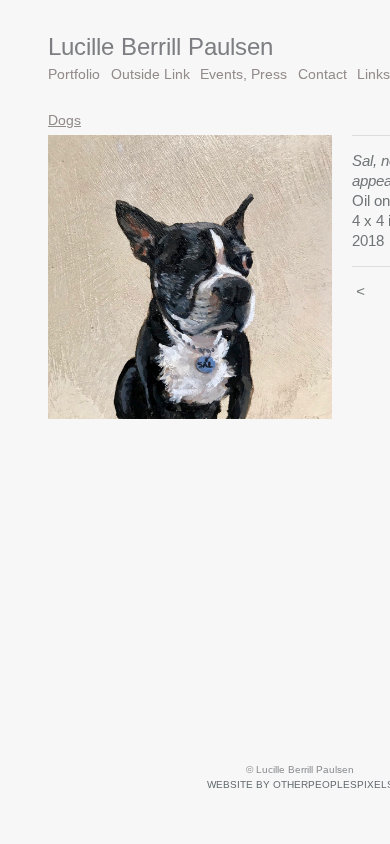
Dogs (64, 120)
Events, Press (243, 74)
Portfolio (74, 74)
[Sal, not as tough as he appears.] (190, 277)
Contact (322, 74)
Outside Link (150, 74)
